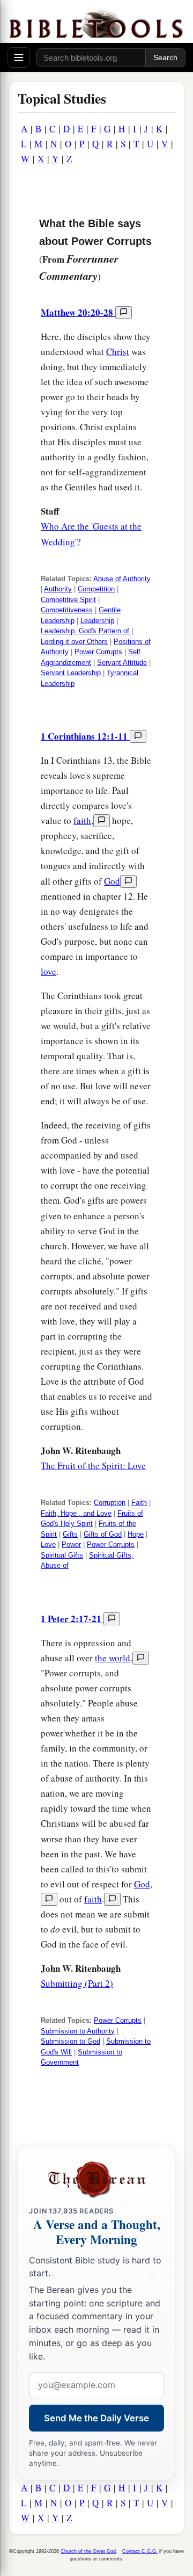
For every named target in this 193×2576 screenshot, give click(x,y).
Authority (58, 589)
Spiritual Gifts (62, 1555)
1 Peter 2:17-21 (72, 1619)
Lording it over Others (74, 642)
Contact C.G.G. (140, 2551)
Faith (139, 1503)
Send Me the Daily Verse (96, 2418)
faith (82, 820)
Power (71, 1544)
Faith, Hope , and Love (76, 1513)
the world (113, 1658)
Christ (118, 352)
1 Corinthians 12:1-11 (85, 736)
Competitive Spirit (68, 600)
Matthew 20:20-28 (78, 312)
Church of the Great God (88, 2551)
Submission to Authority (78, 2031)
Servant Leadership (71, 673)
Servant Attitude (122, 663)
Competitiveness (67, 610)
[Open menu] (19, 57)
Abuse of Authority (122, 579)
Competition (96, 589)
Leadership (97, 621)
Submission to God (70, 2041)
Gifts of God (103, 1534)
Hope (136, 1534)
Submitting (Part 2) (77, 1983)
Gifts (70, 1534)
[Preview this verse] (124, 313)
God (112, 881)
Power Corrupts (98, 652)
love (49, 971)
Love (48, 1544)
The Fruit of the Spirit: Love (93, 1466)
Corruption (110, 1503)
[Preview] (102, 821)
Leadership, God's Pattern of (86, 631)
